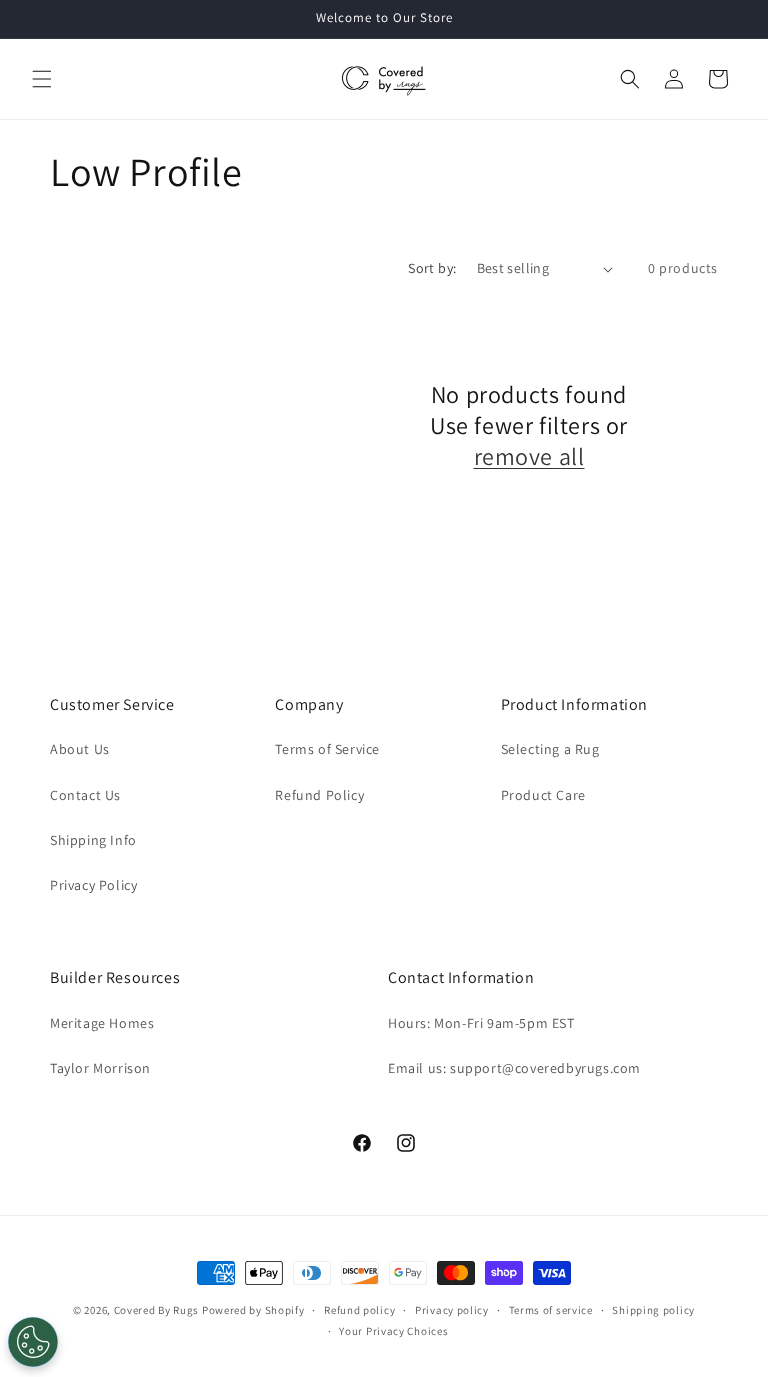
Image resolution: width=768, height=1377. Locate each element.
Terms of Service (327, 749)
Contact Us (85, 795)
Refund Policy (319, 795)
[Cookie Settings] (33, 1342)
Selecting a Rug (550, 749)
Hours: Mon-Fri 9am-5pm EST (481, 1023)
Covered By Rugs (157, 1310)
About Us (80, 749)
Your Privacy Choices (393, 1331)
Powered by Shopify (253, 1310)
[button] (42, 79)
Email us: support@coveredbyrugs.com (514, 1068)
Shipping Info (93, 840)
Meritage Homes (102, 1023)
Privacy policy (452, 1310)
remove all (529, 456)
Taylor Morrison (100, 1068)
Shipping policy (653, 1310)
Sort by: (432, 268)
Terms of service (551, 1310)
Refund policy (359, 1310)
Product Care (543, 795)
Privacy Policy (93, 885)
